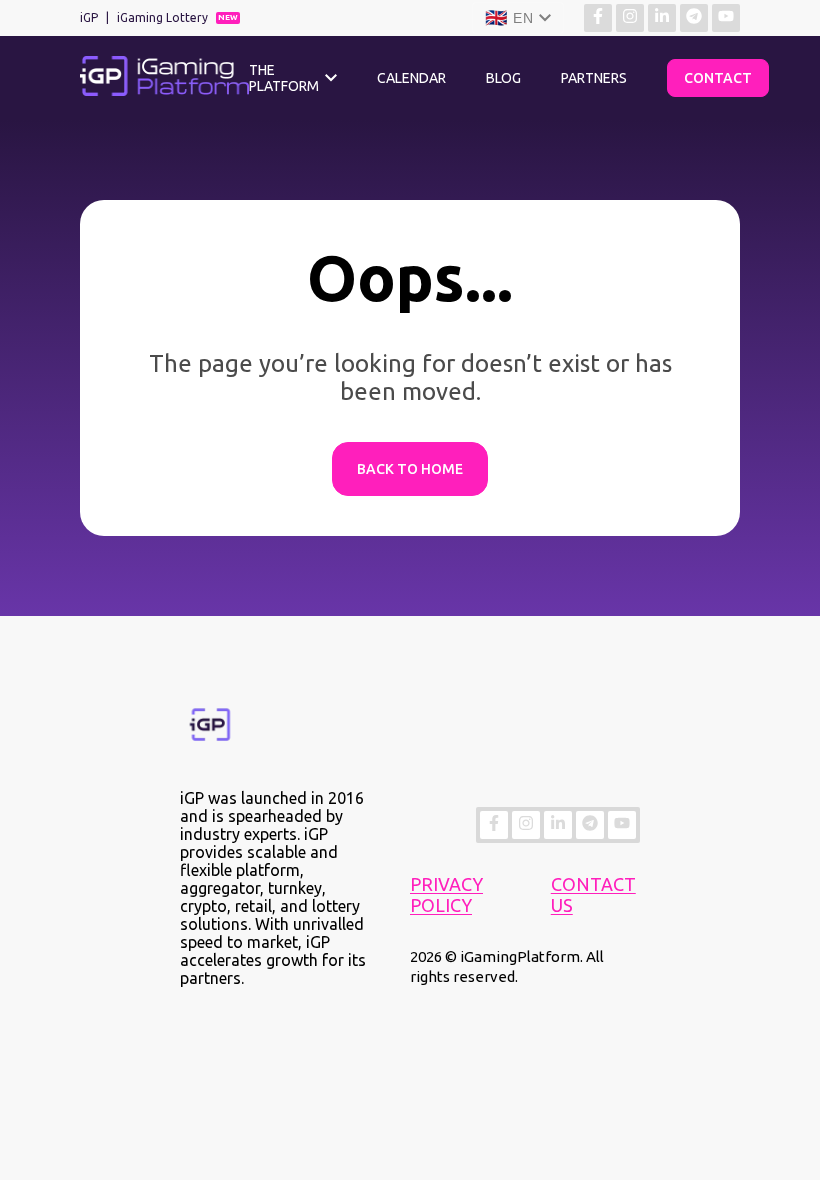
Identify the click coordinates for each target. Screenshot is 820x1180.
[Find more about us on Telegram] (694, 18)
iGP (89, 17)
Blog (503, 78)
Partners (594, 78)
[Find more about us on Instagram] (630, 18)
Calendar (411, 78)
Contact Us (593, 894)
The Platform (284, 78)
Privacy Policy (446, 894)
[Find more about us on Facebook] (598, 18)
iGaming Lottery (162, 17)
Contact (718, 78)
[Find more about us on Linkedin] (662, 18)
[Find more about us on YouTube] (726, 18)
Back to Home (410, 469)
